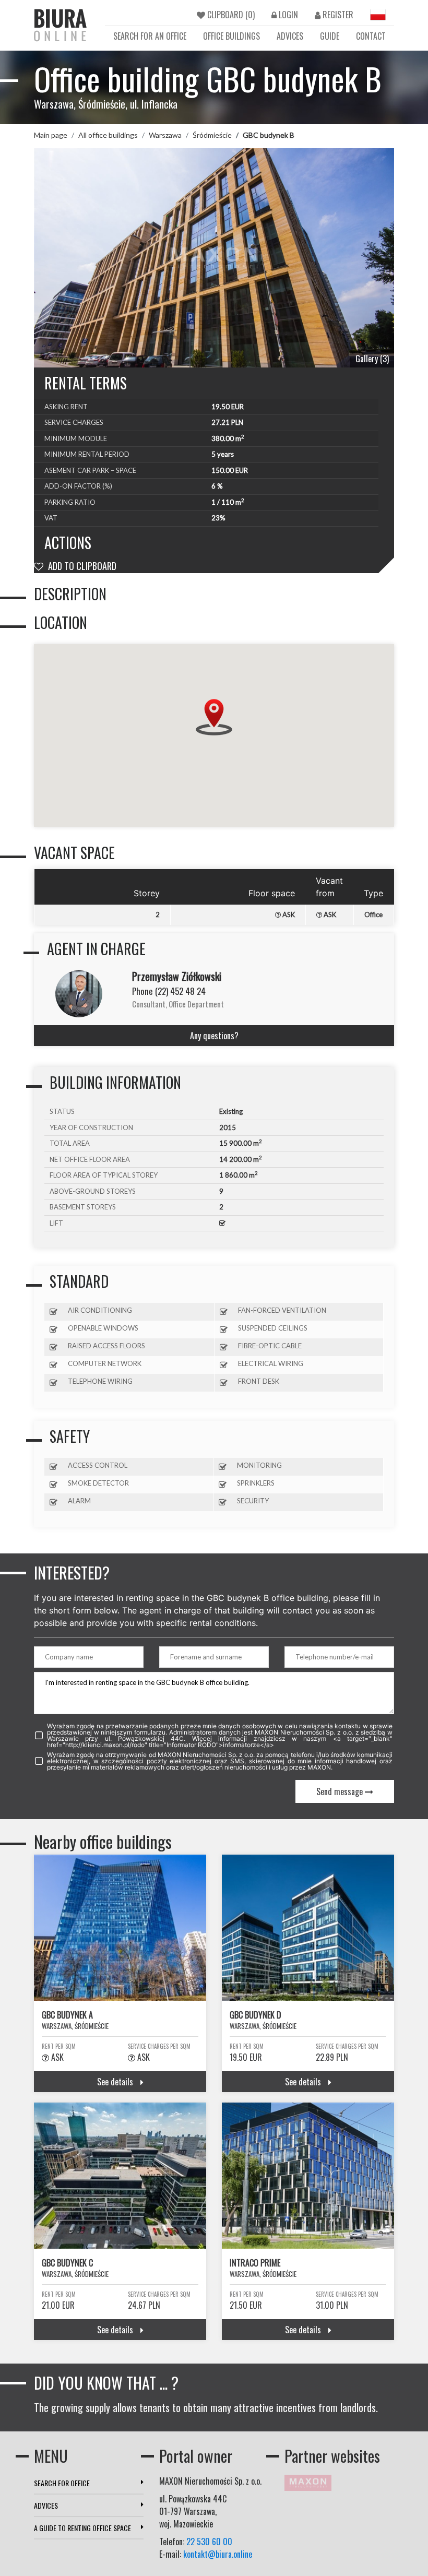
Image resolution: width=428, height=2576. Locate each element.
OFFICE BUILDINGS (231, 36)
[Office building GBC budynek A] (120, 1928)
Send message (341, 1791)
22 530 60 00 (209, 2542)
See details (116, 2082)
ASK (288, 915)
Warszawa (165, 135)
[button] (214, 717)
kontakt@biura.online (218, 2554)
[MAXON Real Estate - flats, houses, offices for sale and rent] (308, 2482)
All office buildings (108, 135)
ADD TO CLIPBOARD (81, 566)
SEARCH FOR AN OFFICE (150, 36)
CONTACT (371, 36)
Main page (51, 135)
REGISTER (337, 15)
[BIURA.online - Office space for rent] (60, 25)
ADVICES (290, 36)
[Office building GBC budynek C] (120, 2176)
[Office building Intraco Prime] (308, 2176)
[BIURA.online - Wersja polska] (378, 15)
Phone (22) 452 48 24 (169, 991)
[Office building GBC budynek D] (308, 1928)
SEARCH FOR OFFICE (62, 2483)
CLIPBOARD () (230, 15)
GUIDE (330, 36)
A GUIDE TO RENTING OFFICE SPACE (82, 2528)
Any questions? (214, 1036)
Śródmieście (212, 135)
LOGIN (287, 15)
